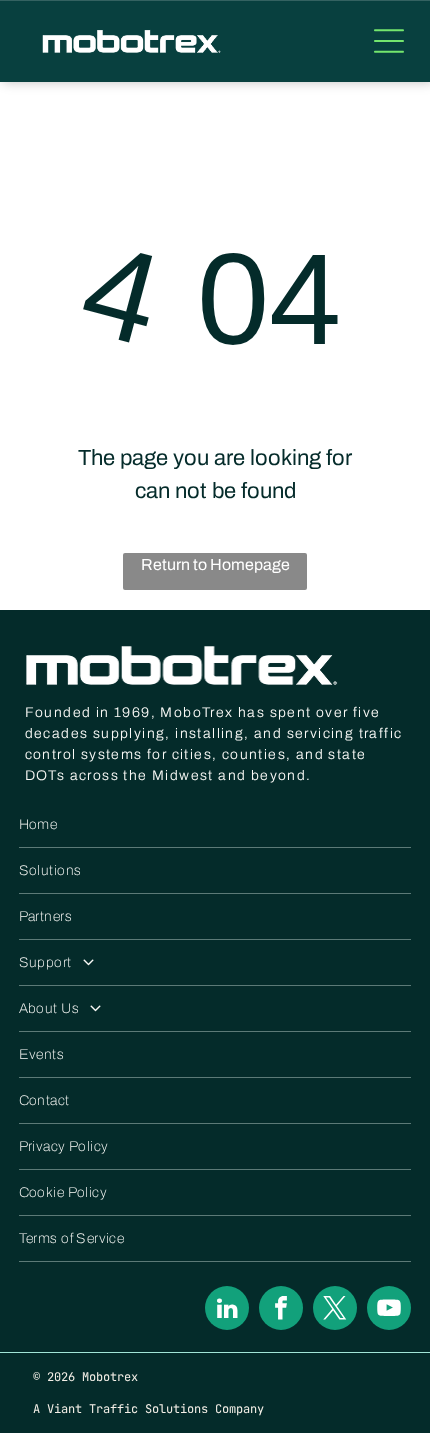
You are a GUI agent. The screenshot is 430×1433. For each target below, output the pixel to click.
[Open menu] (389, 41)
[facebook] (281, 1310)
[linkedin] (227, 1310)
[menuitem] (215, 825)
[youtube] (389, 1310)
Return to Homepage (215, 564)
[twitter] (335, 1310)
